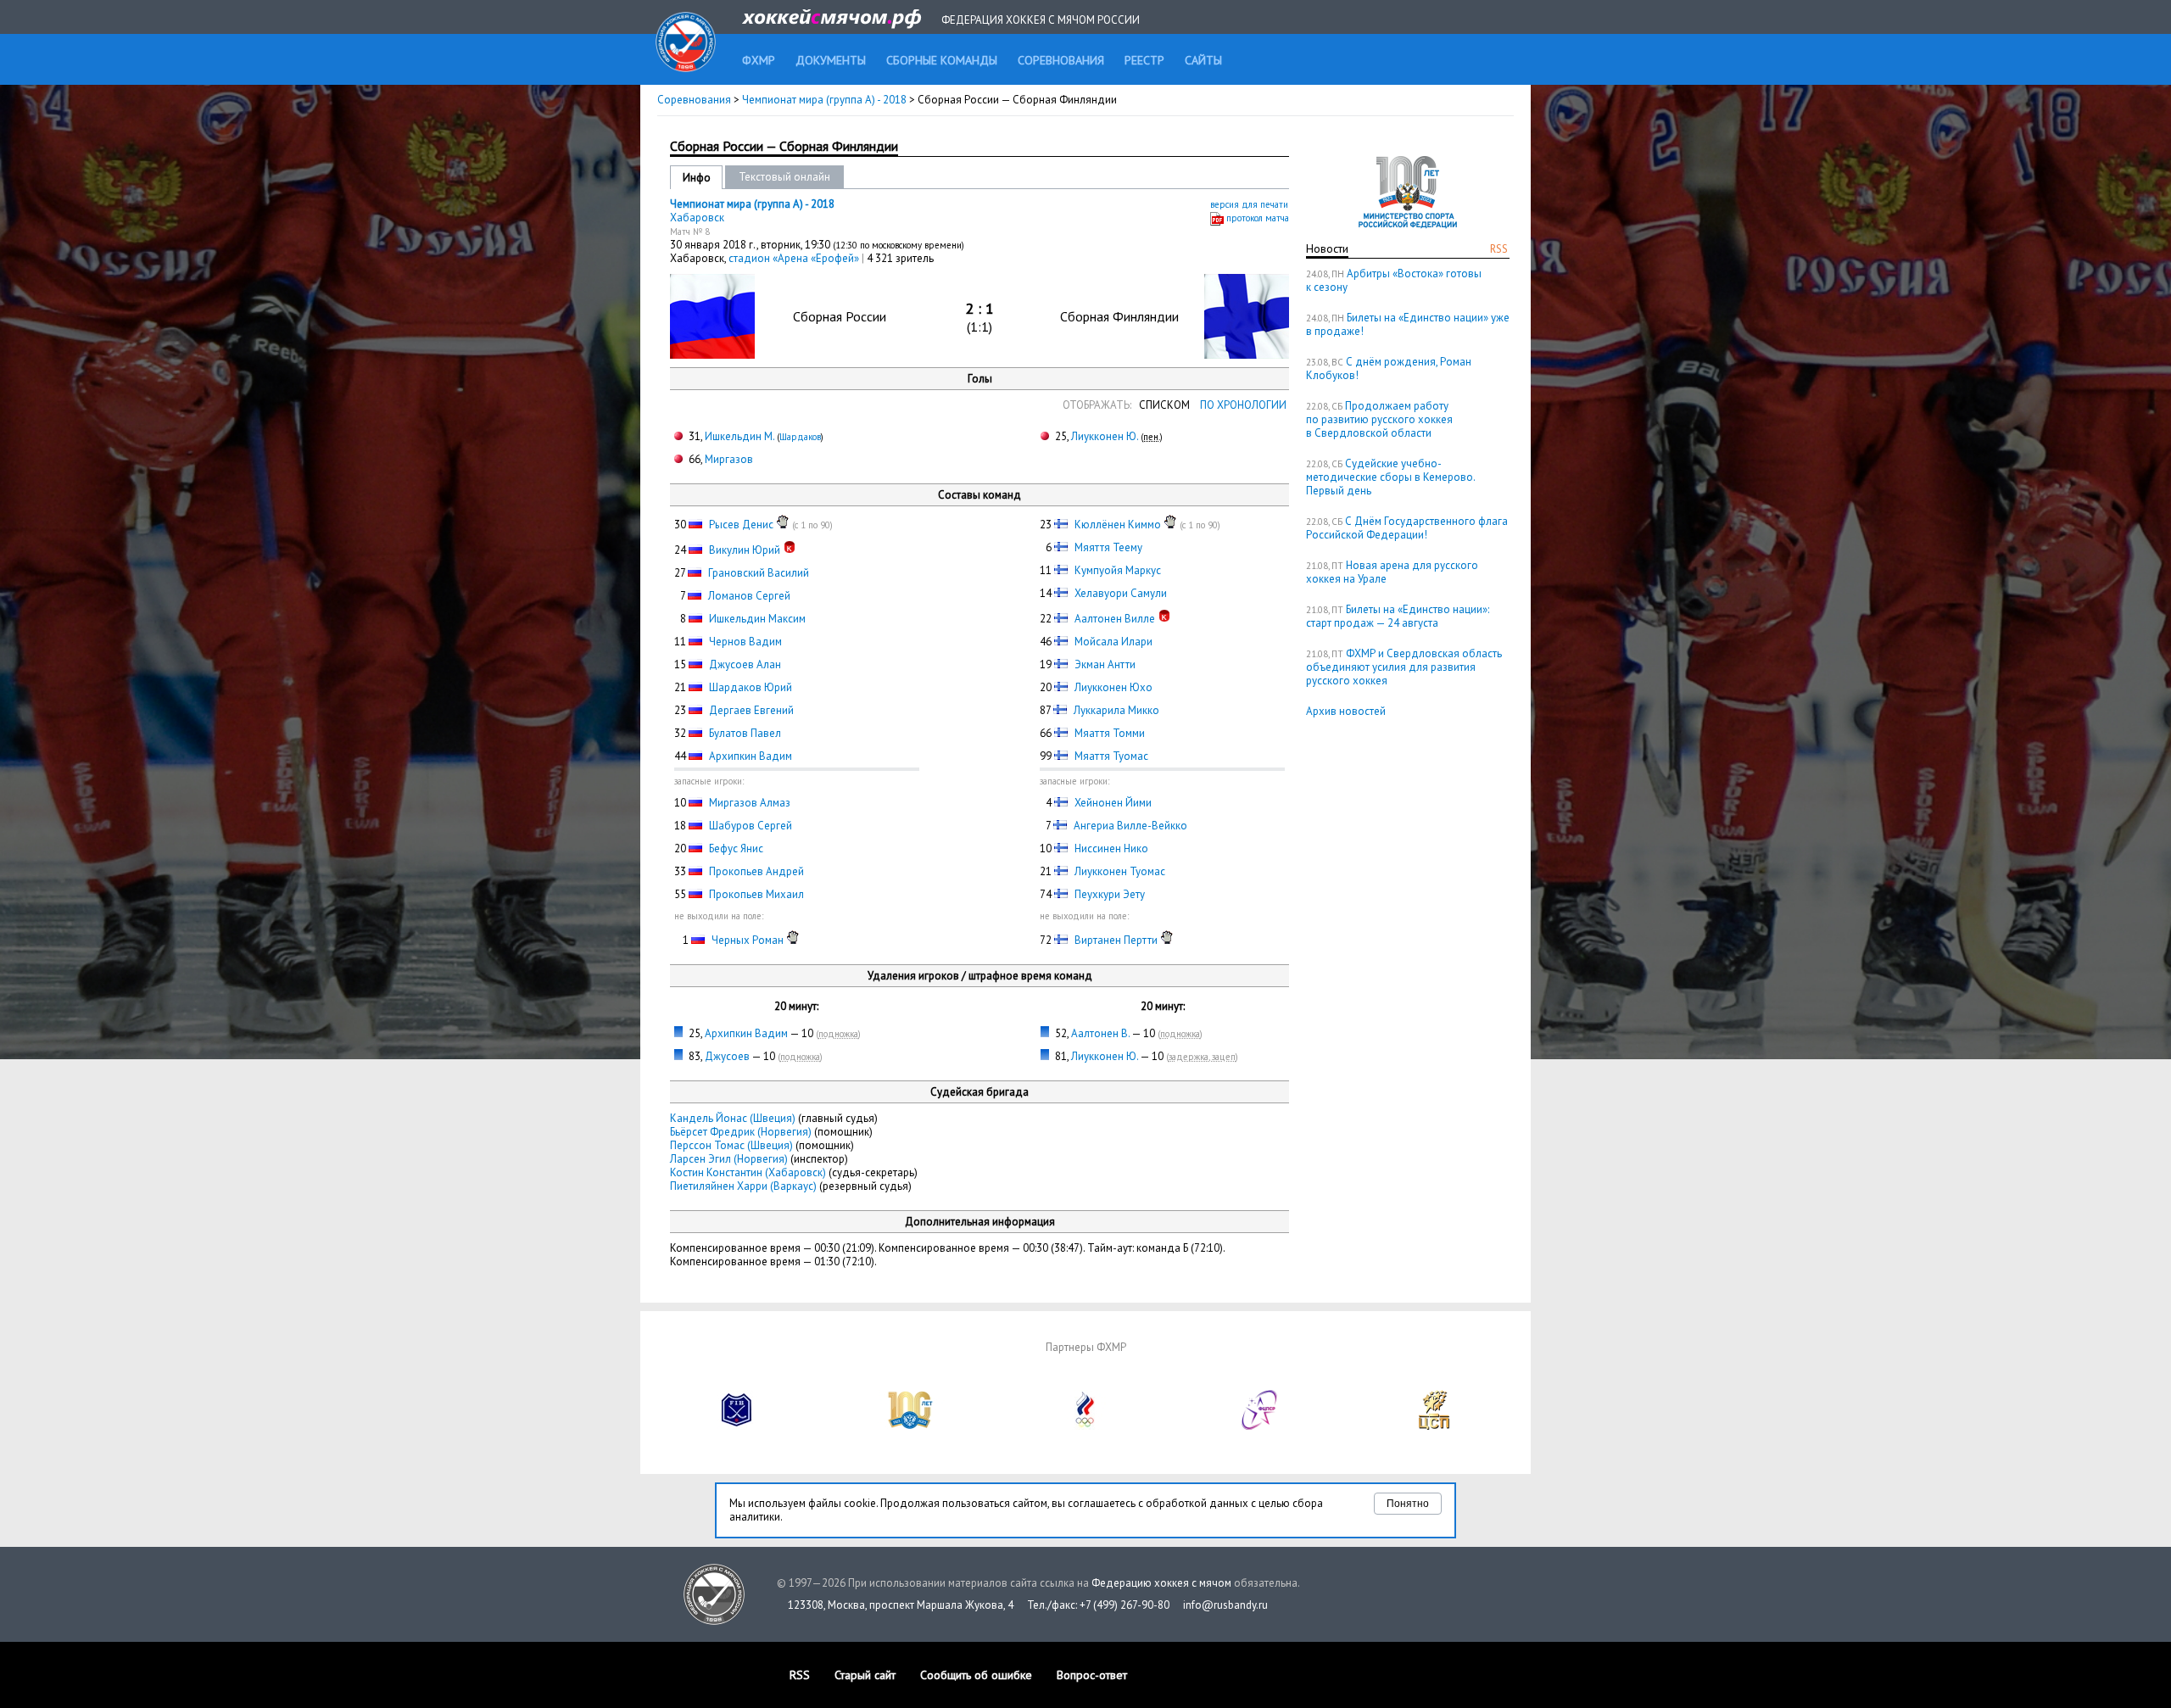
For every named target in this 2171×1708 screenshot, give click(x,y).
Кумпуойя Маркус (1118, 570)
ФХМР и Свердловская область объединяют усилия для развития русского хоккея (1404, 667)
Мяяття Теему (1108, 547)
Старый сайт (865, 1675)
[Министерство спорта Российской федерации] (911, 1426)
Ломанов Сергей (749, 596)
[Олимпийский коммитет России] (1085, 1426)
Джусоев (727, 1056)
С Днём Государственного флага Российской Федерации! (1407, 528)
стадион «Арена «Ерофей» (795, 258)
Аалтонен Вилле (1115, 619)
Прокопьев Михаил (756, 894)
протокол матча (1258, 218)
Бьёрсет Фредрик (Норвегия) (741, 1132)
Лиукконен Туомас (1120, 871)
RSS (1499, 249)
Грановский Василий (759, 573)
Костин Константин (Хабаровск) (748, 1172)
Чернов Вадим (745, 642)
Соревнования (694, 100)
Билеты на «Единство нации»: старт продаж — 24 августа (1398, 616)
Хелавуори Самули (1121, 593)
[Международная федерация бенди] (737, 1426)
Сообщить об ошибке (976, 1675)
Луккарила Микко (1116, 710)
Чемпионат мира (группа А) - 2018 (826, 100)
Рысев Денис (741, 525)
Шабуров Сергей (751, 826)
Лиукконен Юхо (1113, 687)
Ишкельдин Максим (757, 619)
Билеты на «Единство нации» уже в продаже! (1408, 324)
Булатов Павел (745, 733)
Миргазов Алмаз (750, 803)
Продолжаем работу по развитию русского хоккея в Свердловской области (1379, 419)
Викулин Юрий (745, 550)
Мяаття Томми (1110, 733)
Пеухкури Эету (1110, 894)
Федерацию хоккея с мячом (1161, 1583)
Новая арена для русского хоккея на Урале (1392, 572)
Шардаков (800, 437)
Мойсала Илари (1113, 642)
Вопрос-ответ (1092, 1675)
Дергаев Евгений (751, 710)
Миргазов (729, 459)
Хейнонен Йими (1113, 803)
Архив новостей (1346, 711)
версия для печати (1249, 204)
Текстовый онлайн (784, 177)
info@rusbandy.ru (1225, 1605)
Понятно (1408, 1504)
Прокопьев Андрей (756, 871)
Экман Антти (1105, 664)
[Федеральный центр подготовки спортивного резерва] (1260, 1426)
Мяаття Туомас (1111, 756)
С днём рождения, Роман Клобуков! (1389, 368)
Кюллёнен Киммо (1118, 525)
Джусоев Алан (745, 664)
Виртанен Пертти (1116, 940)
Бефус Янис (736, 848)
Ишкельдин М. (739, 436)
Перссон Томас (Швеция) (731, 1145)
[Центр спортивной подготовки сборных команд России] (1434, 1426)
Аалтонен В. (1100, 1033)
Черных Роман (748, 940)
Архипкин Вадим (751, 756)
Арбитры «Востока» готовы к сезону (1394, 280)
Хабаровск (697, 218)
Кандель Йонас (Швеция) (733, 1118)
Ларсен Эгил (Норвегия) (729, 1159)
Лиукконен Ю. (1105, 436)
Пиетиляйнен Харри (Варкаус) (743, 1186)
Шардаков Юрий (751, 687)
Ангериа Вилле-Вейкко (1130, 826)
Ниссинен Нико (1111, 848)
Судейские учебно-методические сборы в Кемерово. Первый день (1390, 477)
